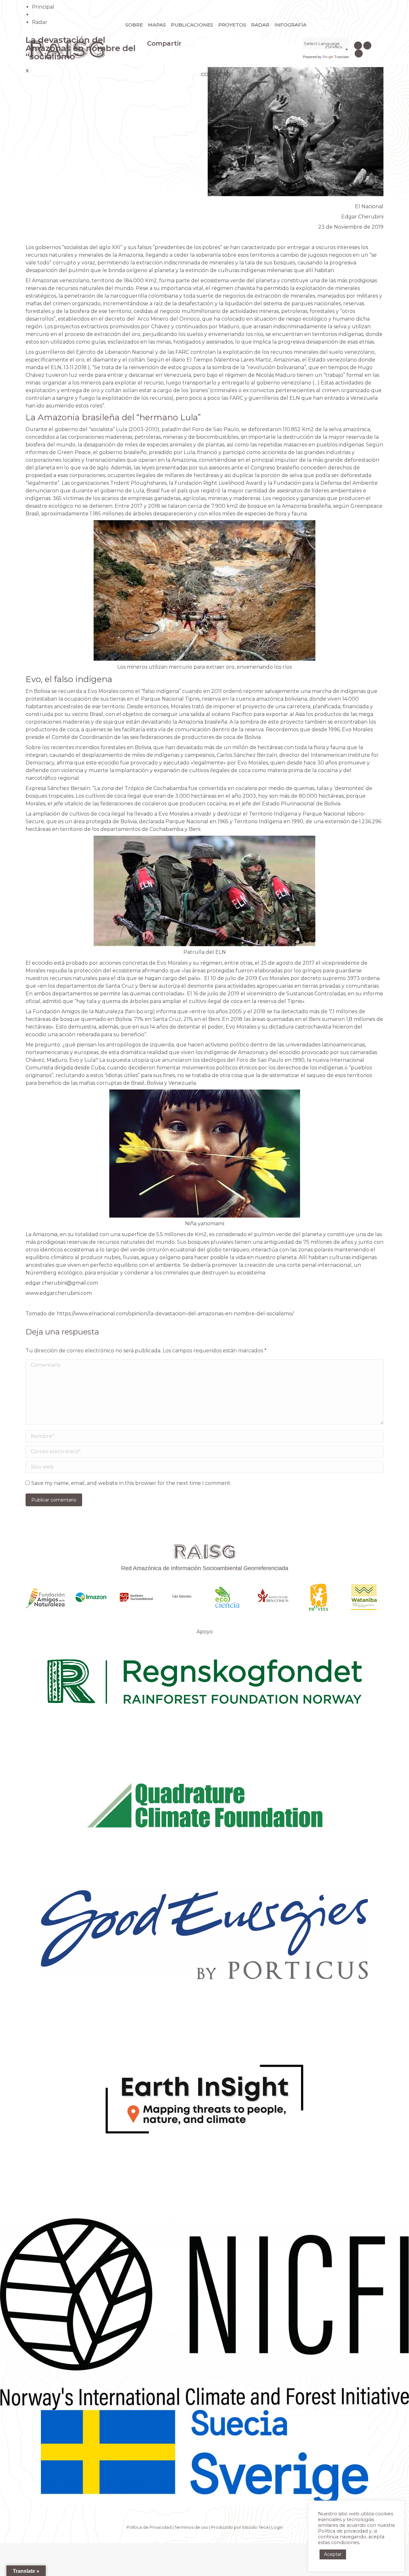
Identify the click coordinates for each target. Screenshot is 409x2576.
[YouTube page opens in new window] (359, 53)
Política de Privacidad (149, 2527)
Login (277, 2527)
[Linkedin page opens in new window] (367, 46)
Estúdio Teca (255, 2527)
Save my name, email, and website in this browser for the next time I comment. (131, 1483)
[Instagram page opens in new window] (358, 46)
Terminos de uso (191, 2527)
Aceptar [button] (333, 2554)
